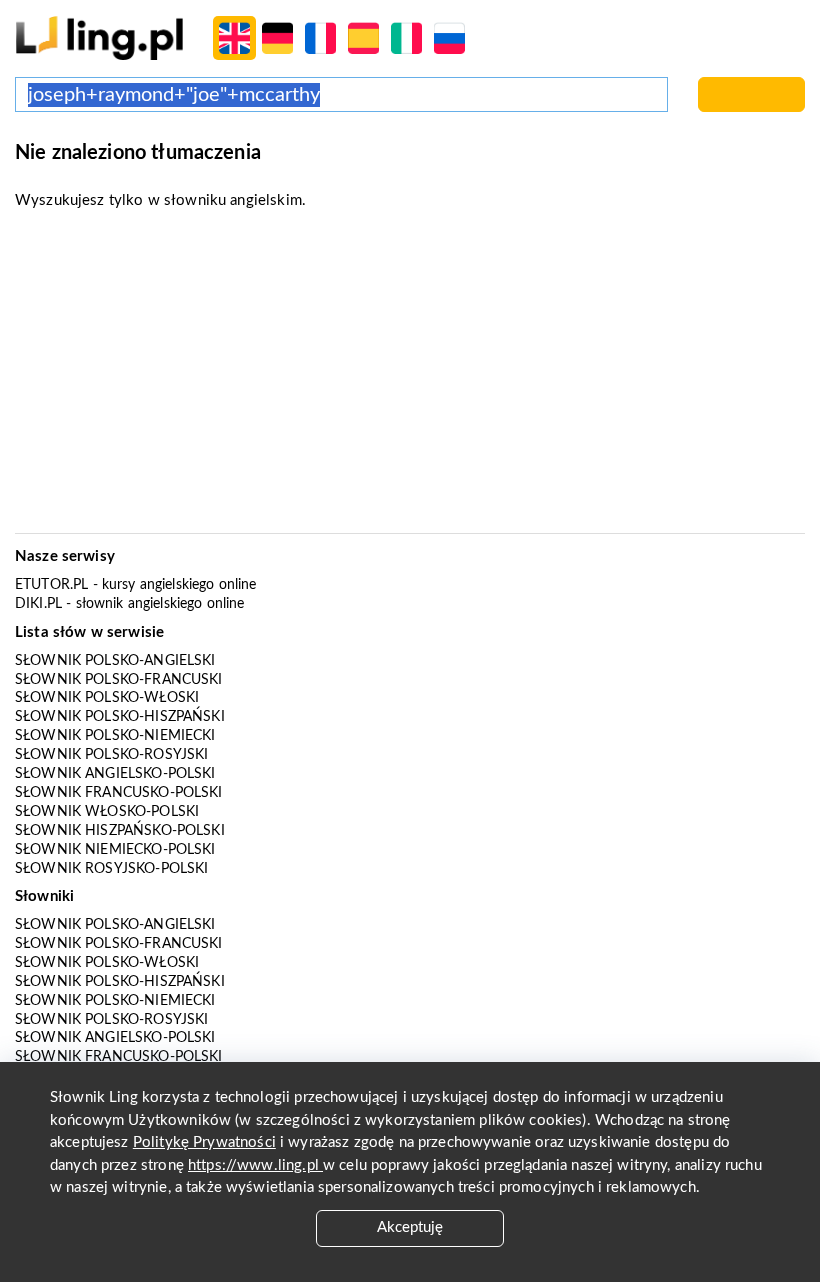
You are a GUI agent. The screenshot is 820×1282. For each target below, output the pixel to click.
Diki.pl (38, 604)
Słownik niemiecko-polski (115, 850)
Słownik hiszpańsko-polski (120, 831)
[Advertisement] (410, 378)
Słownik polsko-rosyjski (111, 755)
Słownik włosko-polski (107, 812)
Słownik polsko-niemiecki (115, 736)
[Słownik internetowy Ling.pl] (99, 37)
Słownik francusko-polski (119, 793)
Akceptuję (410, 1227)
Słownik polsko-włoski (107, 698)
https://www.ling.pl (255, 1165)
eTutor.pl (51, 585)
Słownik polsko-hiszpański (120, 717)
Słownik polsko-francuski (119, 680)
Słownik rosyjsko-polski (111, 869)
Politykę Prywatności (204, 1142)
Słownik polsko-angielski (115, 661)
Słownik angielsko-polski (115, 774)
